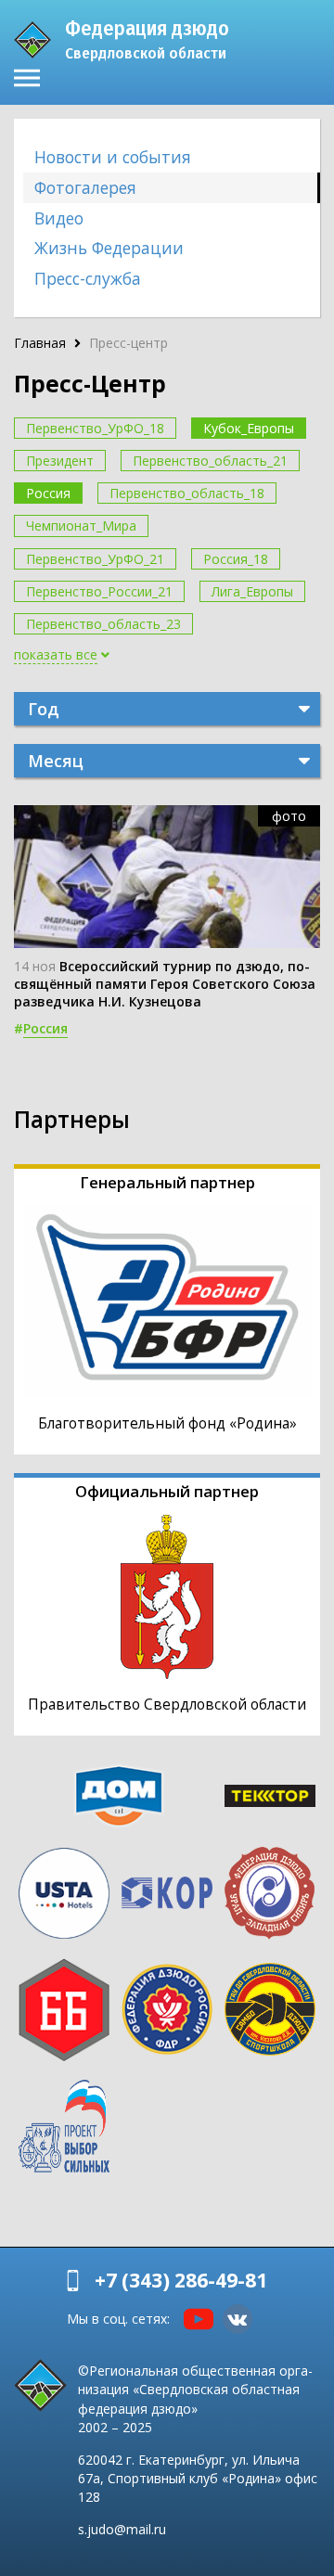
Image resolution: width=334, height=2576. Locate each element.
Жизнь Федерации (109, 248)
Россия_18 (236, 559)
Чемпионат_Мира (81, 525)
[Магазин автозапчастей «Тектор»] (270, 1796)
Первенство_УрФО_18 (95, 428)
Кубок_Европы (249, 428)
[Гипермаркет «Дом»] (118, 1796)
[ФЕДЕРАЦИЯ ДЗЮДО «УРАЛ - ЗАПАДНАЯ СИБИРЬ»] (270, 1893)
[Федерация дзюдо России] (167, 2009)
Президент (60, 461)
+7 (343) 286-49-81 (181, 2280)
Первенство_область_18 (187, 493)
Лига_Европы (252, 591)
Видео (59, 218)
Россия (48, 493)
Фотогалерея (85, 187)
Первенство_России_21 (99, 591)
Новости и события (113, 157)
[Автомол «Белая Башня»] (64, 2010)
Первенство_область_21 (210, 461)
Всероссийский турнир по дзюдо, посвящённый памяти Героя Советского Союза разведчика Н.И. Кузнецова (165, 984)
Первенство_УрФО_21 (95, 559)
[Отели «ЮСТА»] (64, 1893)
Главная (40, 343)
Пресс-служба (88, 278)
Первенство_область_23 (103, 624)
